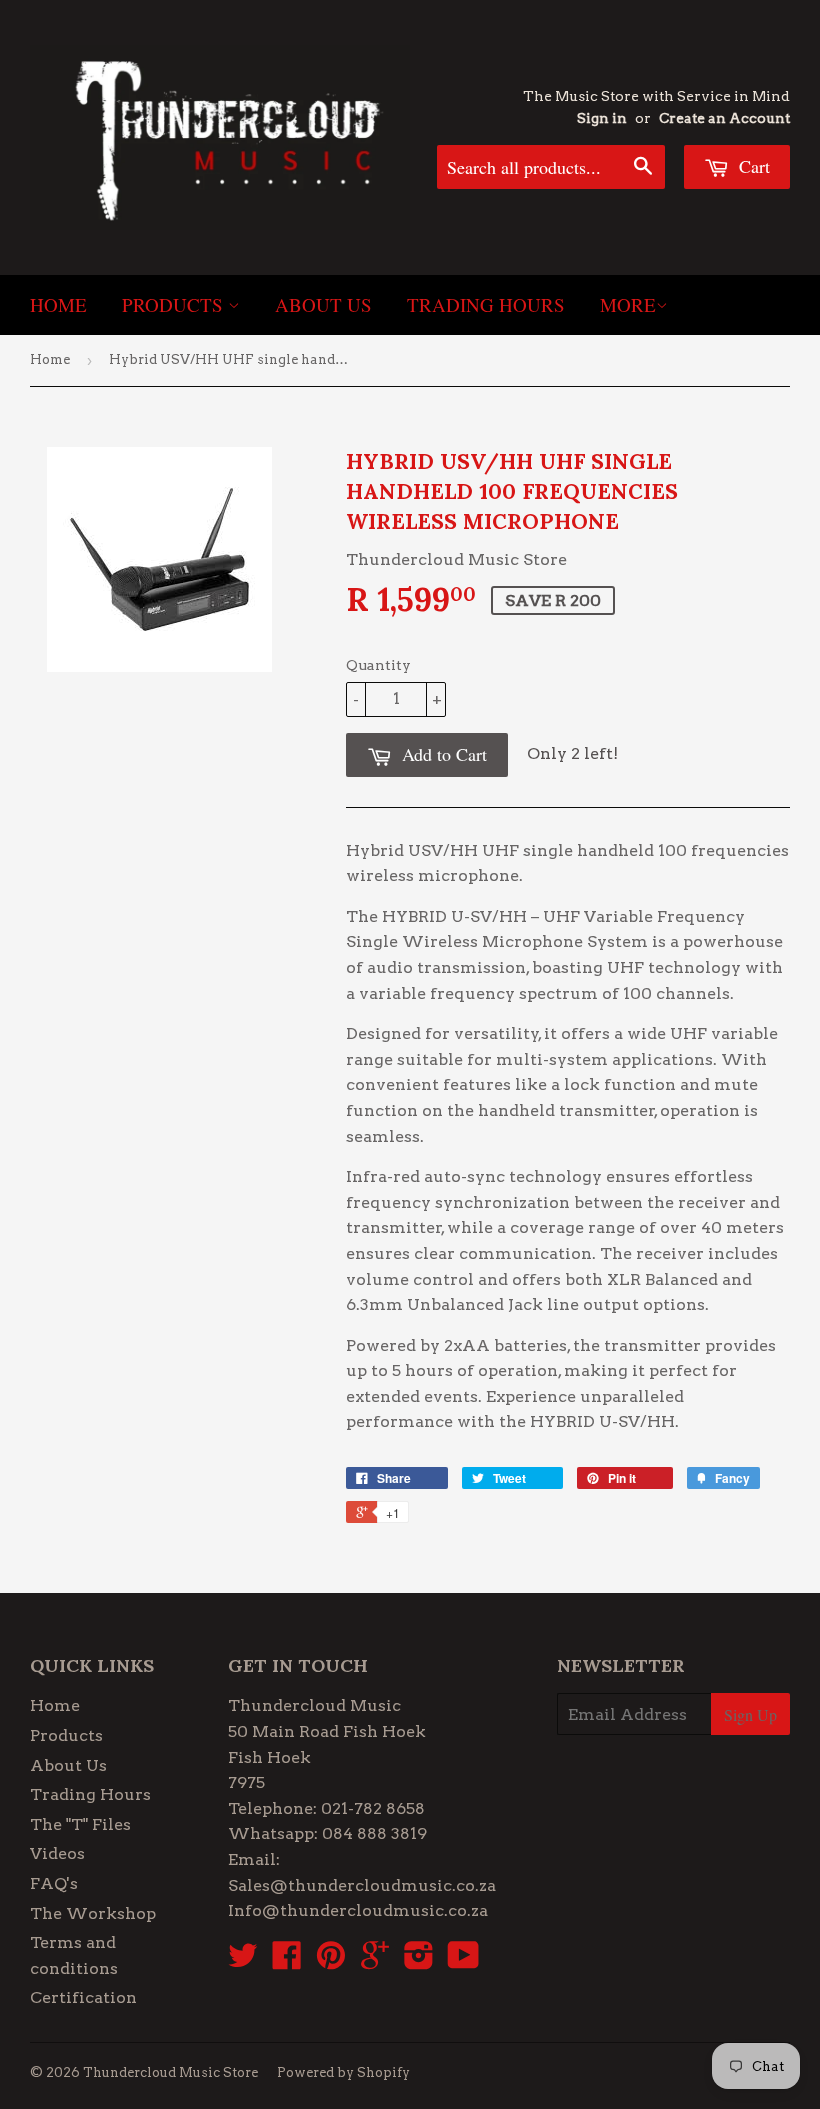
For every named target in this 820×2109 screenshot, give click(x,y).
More (628, 304)
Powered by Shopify (343, 2072)
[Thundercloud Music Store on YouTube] (463, 1961)
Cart (752, 166)
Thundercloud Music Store (170, 2072)
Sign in (602, 118)
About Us (323, 304)
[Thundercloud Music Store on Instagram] (419, 1961)
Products (175, 304)
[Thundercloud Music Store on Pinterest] (331, 1961)
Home (58, 304)
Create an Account (724, 118)
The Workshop (93, 1913)
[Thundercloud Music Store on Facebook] (287, 1961)
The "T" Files (80, 1824)
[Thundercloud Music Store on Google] (375, 1961)
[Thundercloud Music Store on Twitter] (243, 1961)
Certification (83, 1997)
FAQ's (54, 1883)
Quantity (378, 665)
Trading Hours (486, 304)
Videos (57, 1853)
